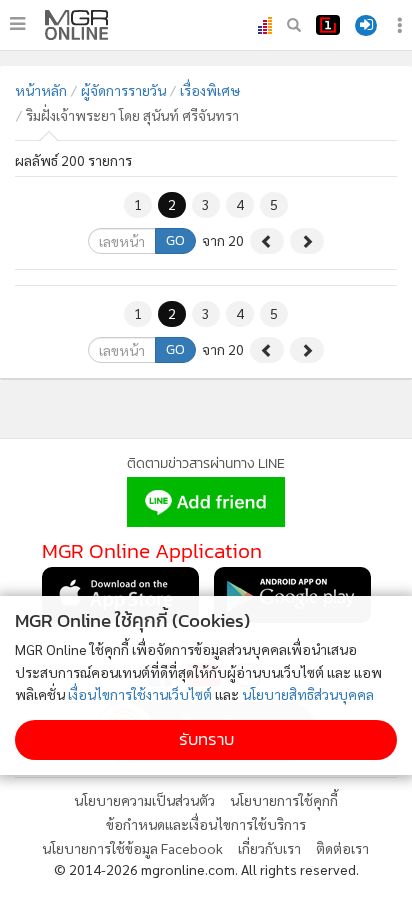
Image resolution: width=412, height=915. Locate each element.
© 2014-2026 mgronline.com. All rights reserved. (206, 869)
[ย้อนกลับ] (267, 241)
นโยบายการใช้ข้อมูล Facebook (132, 848)
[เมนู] (17, 24)
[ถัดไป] (307, 241)
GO (175, 240)
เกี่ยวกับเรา (269, 848)
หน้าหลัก (41, 90)
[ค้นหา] (294, 25)
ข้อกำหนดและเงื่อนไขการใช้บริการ (206, 824)
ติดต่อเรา (342, 848)
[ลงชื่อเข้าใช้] (366, 25)
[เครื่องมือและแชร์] (402, 25)
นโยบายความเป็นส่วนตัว (144, 800)
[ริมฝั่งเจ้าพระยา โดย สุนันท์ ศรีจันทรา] (76, 25)
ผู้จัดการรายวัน (123, 90)
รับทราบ (206, 739)
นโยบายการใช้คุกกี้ (284, 800)
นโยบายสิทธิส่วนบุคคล (308, 694)
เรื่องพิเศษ (210, 90)
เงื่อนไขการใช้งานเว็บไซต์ (140, 694)
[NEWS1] (328, 25)
